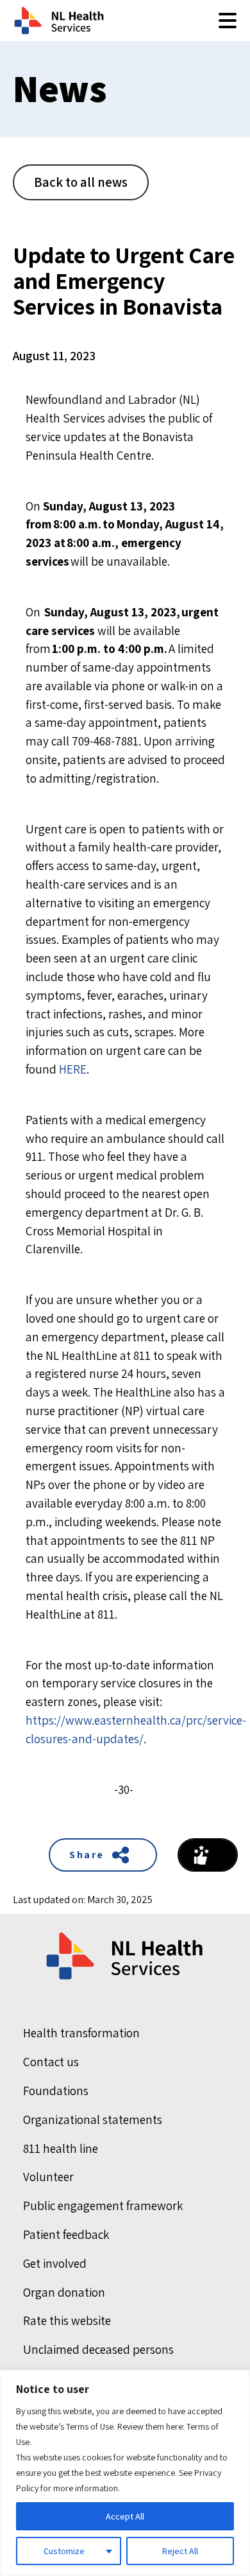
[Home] (126, 1956)
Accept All (125, 2516)
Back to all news (81, 182)
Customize (64, 2551)
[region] (125, 2473)
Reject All (180, 2551)
